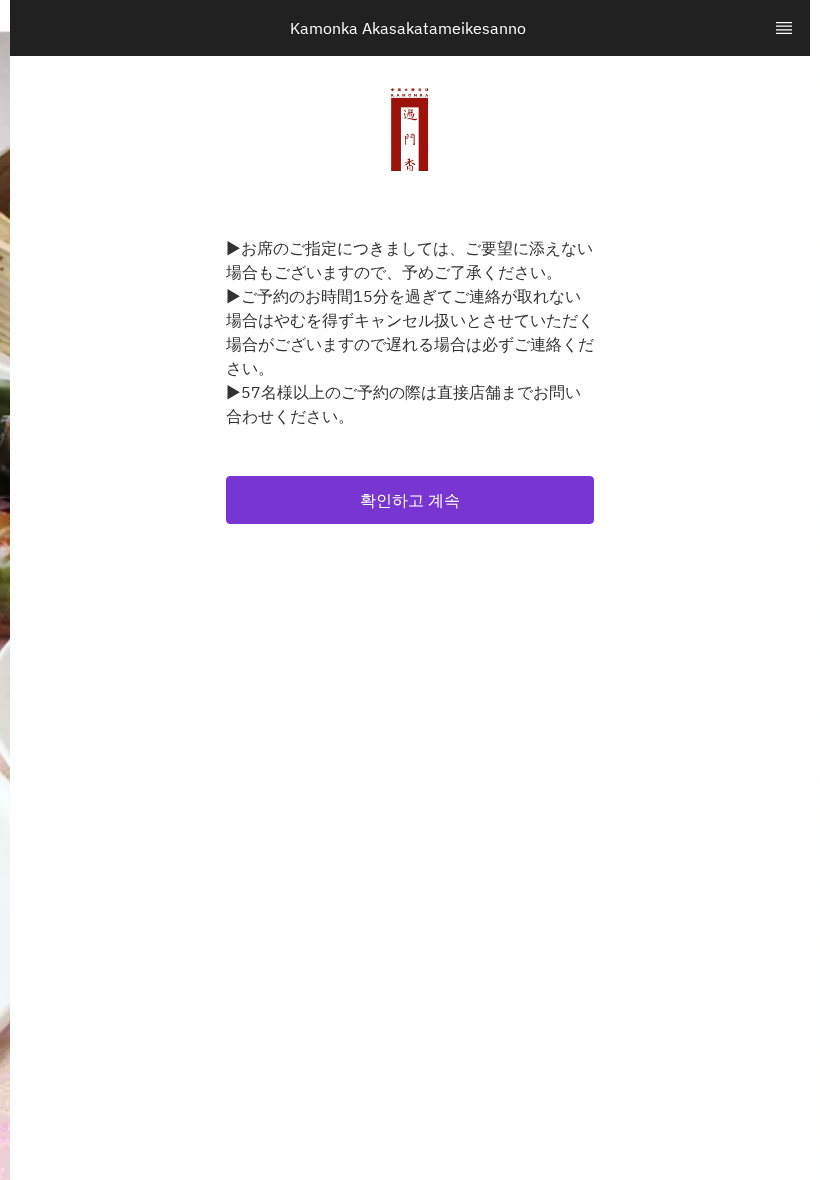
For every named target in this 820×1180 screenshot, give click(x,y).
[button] (410, 500)
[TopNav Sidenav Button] (784, 28)
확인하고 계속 (410, 500)
